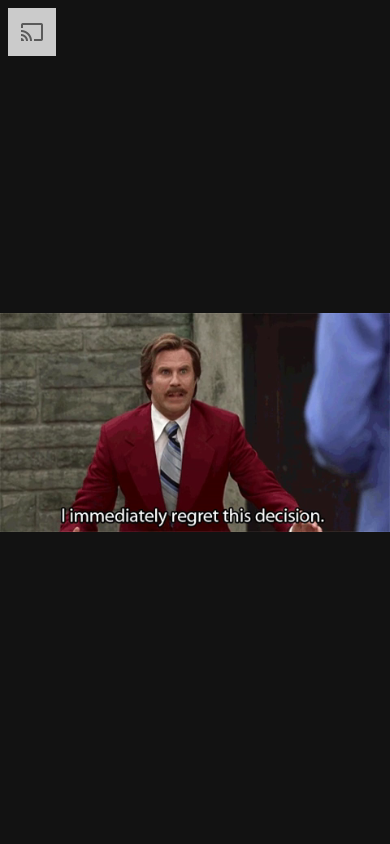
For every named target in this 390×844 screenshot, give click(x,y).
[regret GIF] (195, 422)
